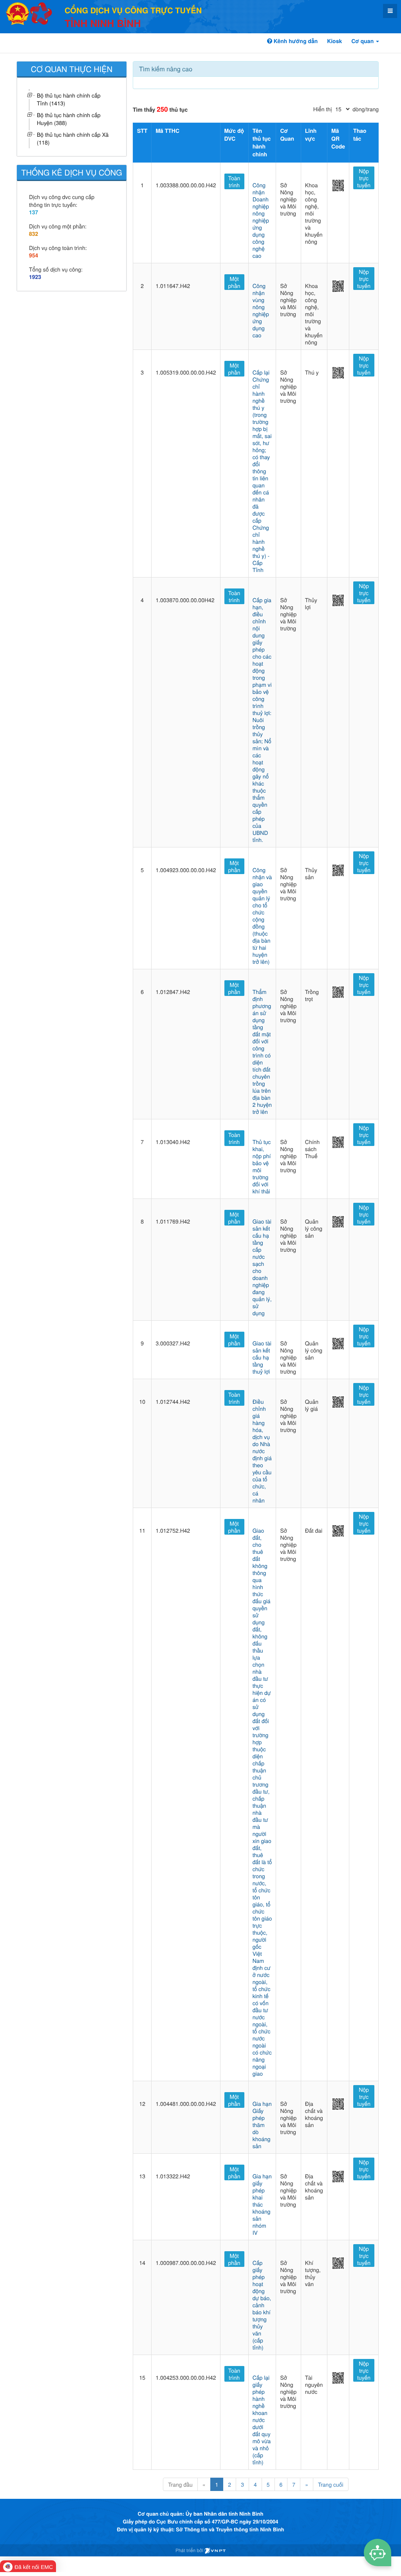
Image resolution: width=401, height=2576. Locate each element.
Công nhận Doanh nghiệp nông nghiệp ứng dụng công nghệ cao (261, 220)
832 (33, 234)
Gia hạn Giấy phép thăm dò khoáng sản (262, 2125)
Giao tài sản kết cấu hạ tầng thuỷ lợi (262, 1357)
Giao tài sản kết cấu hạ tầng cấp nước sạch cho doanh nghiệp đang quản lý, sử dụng (262, 1267)
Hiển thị (322, 109)
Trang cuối (331, 2484)
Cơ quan (363, 41)
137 (33, 212)
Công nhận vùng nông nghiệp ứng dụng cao (261, 310)
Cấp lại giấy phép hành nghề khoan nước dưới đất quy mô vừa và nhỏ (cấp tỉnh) (262, 2420)
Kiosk (334, 41)
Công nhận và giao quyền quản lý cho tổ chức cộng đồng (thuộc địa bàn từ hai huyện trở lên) (262, 916)
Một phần (234, 282)
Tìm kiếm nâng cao (166, 69)
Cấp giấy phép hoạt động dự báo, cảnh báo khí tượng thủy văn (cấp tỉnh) (262, 2305)
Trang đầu (180, 2484)
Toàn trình (234, 181)
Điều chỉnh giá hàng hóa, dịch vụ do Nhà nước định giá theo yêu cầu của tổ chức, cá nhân (262, 1451)
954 (33, 255)
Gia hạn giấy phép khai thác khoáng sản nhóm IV (262, 2204)
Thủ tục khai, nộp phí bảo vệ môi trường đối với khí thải (262, 1166)
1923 (35, 277)
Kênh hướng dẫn (295, 41)
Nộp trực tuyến (364, 178)
